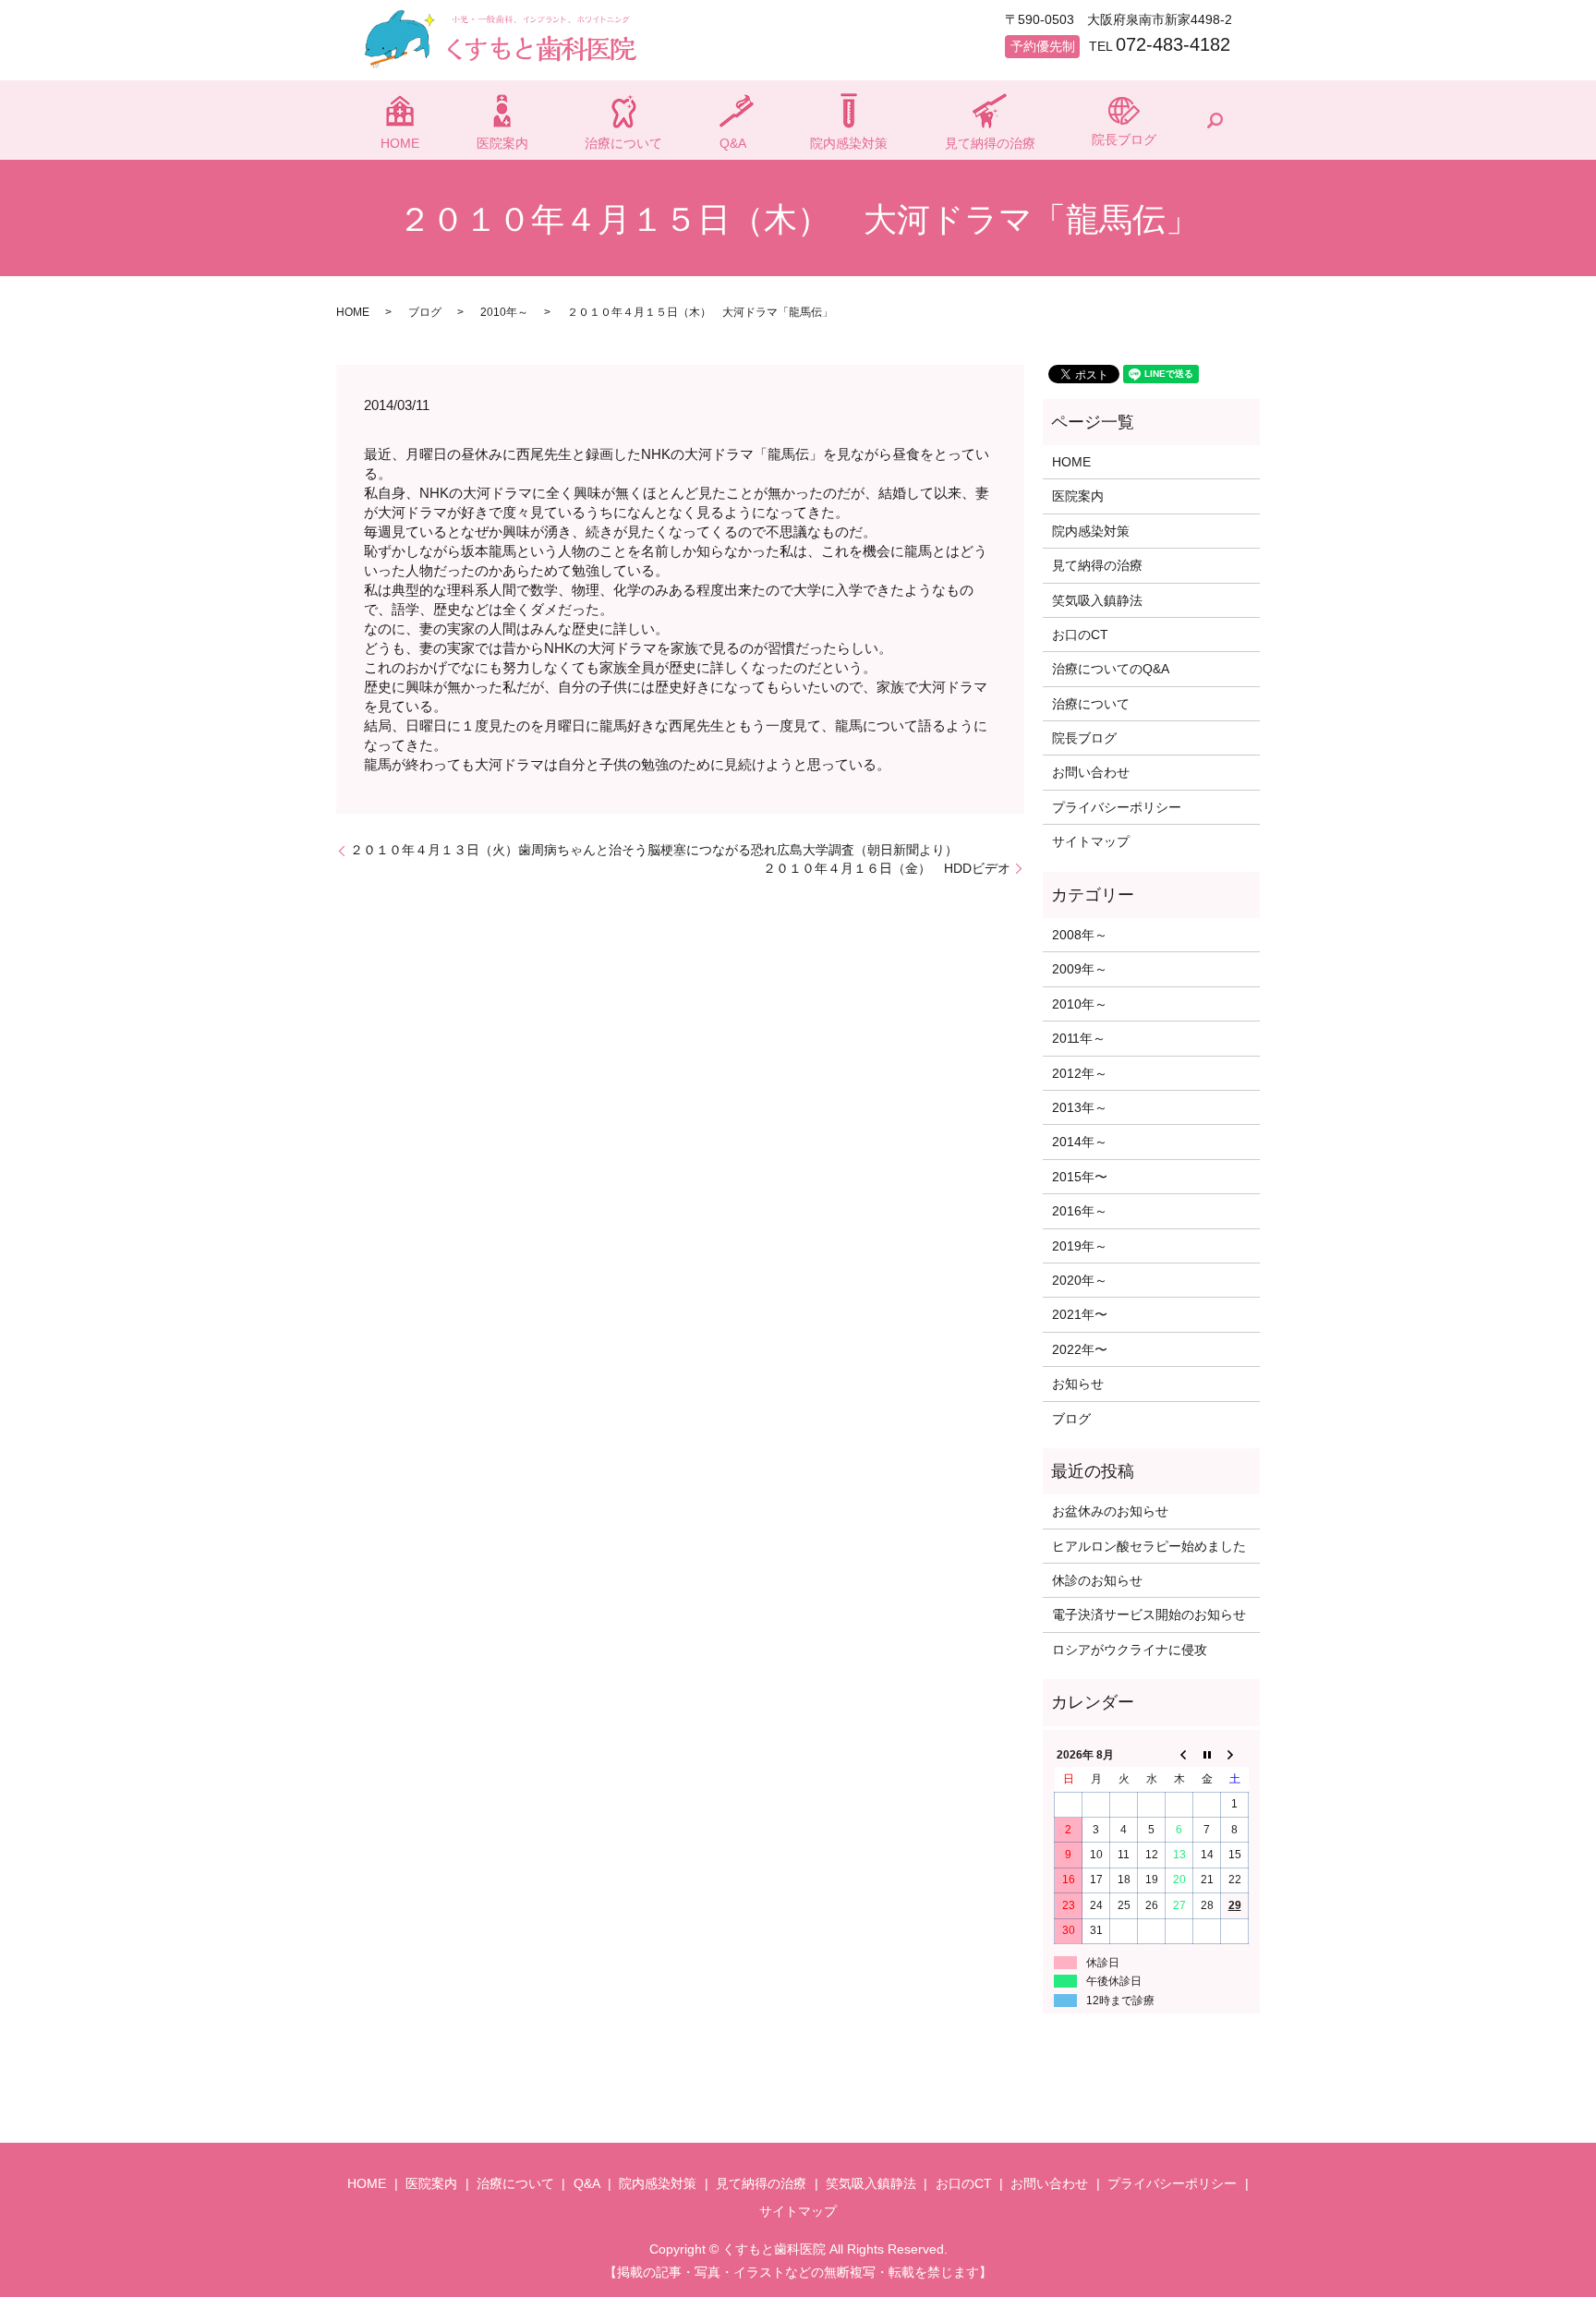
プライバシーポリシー (1117, 807)
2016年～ (1080, 1211)
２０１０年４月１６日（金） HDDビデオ (887, 868)
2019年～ (1080, 1246)
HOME (400, 143)
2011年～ (1079, 1038)
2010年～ (504, 312)
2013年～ (1080, 1107)
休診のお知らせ (1097, 1580)
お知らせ (1078, 1384)
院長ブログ (1124, 139)
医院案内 (502, 143)
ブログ (425, 312)
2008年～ (1080, 935)
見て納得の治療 (990, 143)
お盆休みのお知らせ (1110, 1511)
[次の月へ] (1235, 1755)
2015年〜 (1080, 1177)
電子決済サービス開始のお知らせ (1149, 1614)
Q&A (733, 143)
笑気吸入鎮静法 (1097, 600)
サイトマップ (1091, 841)
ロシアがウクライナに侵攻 (1130, 1650)
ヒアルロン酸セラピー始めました (1149, 1546)
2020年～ (1080, 1280)
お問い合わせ (1091, 772)
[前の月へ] (1179, 1755)
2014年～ (1080, 1142)
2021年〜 (1080, 1314)
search (1215, 120)
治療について (623, 143)
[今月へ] (1207, 1755)
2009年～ (1080, 969)
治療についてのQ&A (1111, 669)
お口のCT (1080, 635)
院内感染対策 (849, 143)
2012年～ (1080, 1073)
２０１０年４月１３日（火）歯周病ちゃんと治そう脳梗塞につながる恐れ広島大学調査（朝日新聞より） (654, 850)
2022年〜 (1080, 1349)
